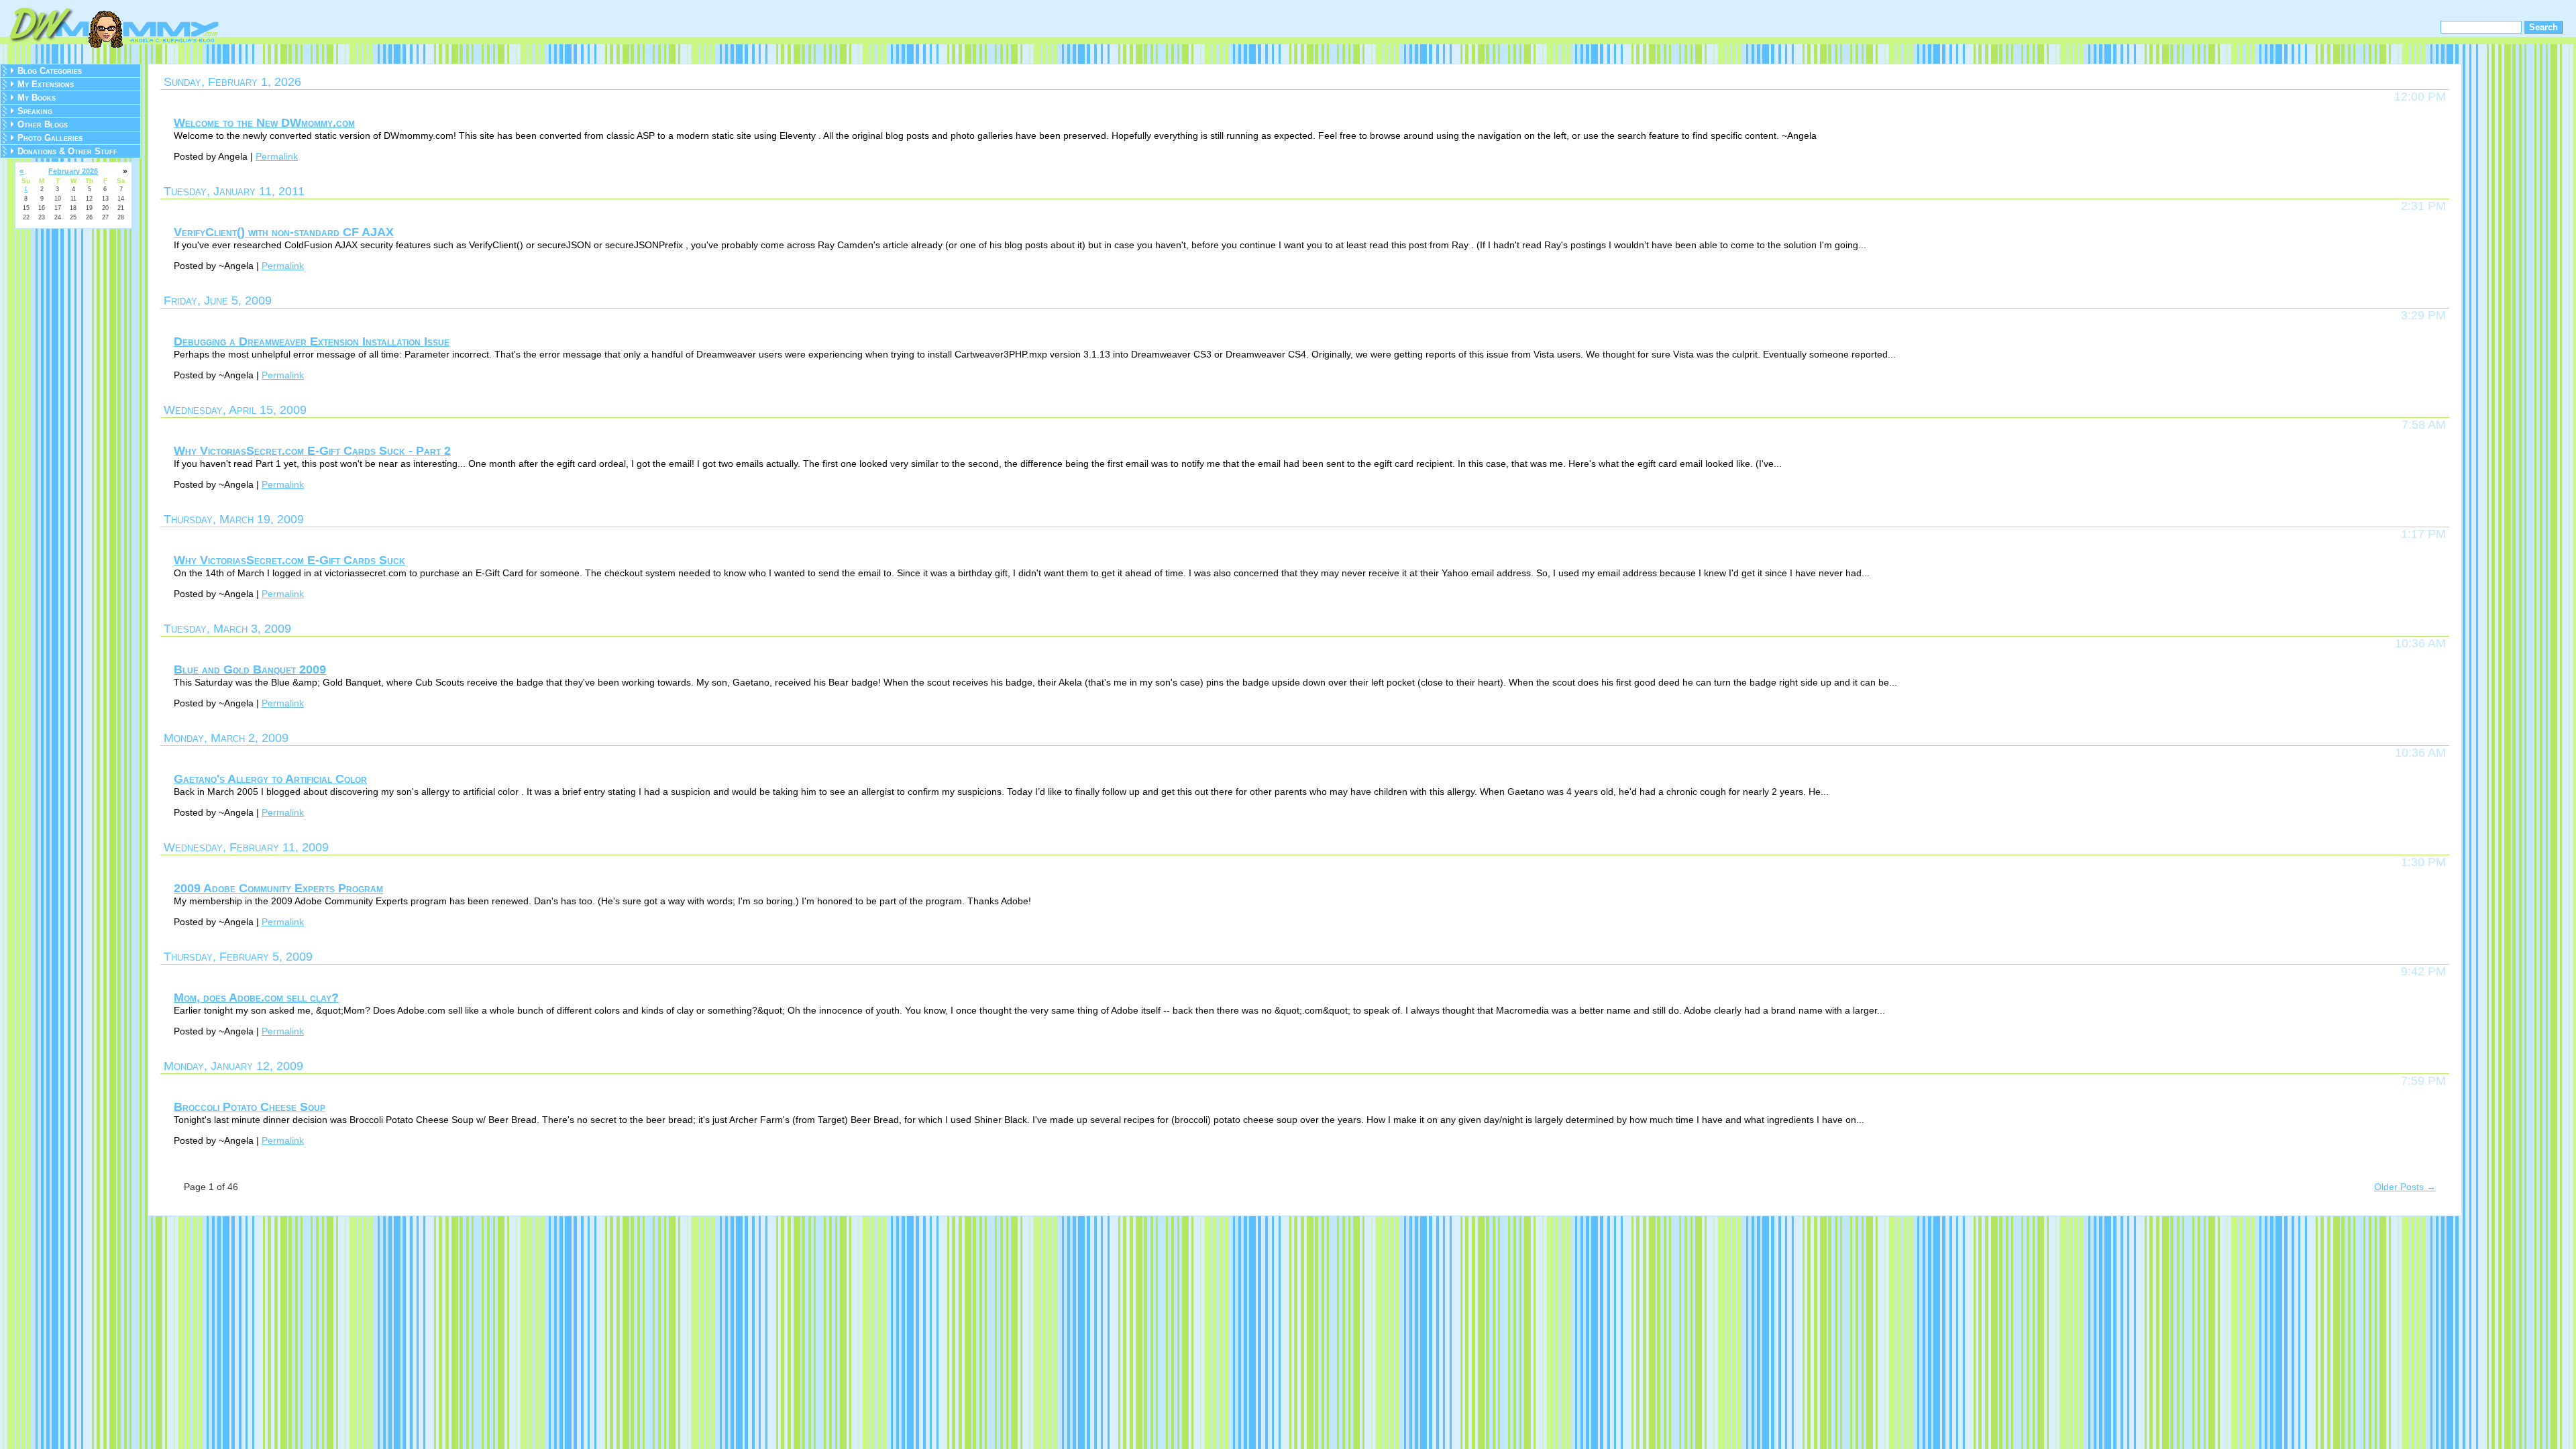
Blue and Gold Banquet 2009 (250, 669)
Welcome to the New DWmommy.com (264, 123)
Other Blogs (43, 124)
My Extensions (46, 84)
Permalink (277, 156)
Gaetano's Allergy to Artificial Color (270, 779)
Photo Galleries (50, 138)
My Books (37, 98)
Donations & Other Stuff (67, 151)
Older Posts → (2405, 1187)
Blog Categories (50, 71)
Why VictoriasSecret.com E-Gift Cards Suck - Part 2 (312, 451)
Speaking (35, 111)
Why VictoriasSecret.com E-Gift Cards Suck (289, 560)
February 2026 (73, 171)
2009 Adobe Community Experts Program (278, 888)
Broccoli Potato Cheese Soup (250, 1107)
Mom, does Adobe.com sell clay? (256, 998)
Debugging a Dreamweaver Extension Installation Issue (312, 341)
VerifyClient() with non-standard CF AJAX (284, 232)
